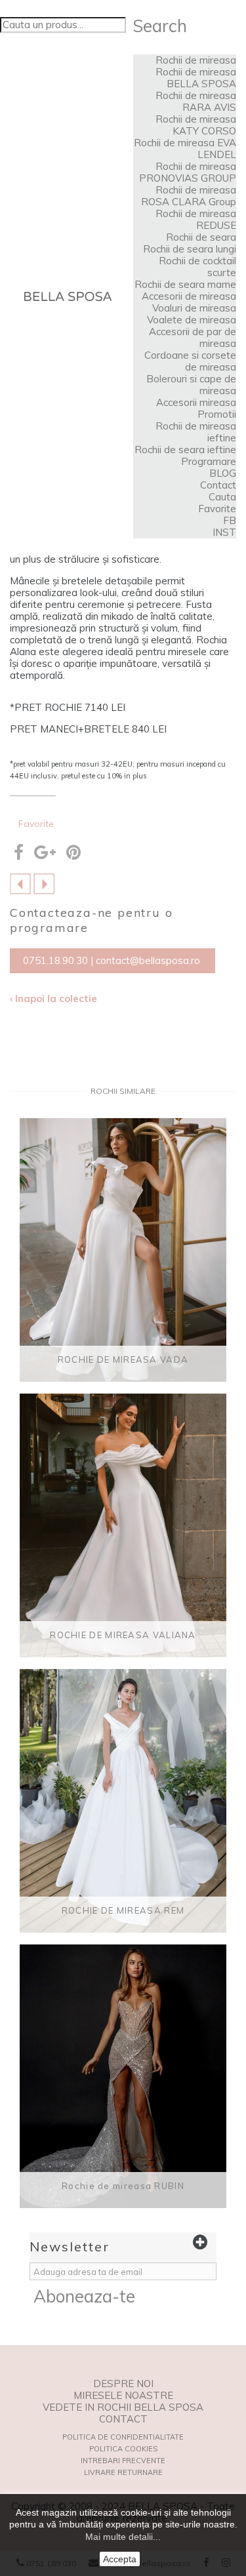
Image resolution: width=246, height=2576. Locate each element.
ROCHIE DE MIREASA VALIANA (123, 1635)
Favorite (217, 509)
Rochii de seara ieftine (185, 450)
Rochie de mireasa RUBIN (123, 2186)
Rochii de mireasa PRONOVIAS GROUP (188, 172)
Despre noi (123, 2384)
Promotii (217, 414)
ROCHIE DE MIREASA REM (123, 1910)
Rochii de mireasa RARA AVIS (196, 101)
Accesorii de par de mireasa (193, 337)
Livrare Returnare (123, 2472)
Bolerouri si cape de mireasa (191, 385)
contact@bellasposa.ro (148, 960)
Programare (209, 461)
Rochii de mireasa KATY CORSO (196, 125)
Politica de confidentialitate (123, 2437)
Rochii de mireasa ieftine (196, 432)
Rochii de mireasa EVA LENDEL (185, 149)
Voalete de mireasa (192, 320)
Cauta (222, 497)
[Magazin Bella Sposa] (68, 296)
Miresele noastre (123, 2396)
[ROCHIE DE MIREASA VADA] (123, 1250)
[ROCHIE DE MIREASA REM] (123, 1801)
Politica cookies (123, 2449)
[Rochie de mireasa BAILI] (20, 882)
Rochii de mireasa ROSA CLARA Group (189, 196)
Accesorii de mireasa (189, 296)
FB (230, 520)
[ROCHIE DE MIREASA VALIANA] (123, 1525)
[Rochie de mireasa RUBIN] (123, 2076)
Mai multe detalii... (123, 2537)
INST (224, 532)
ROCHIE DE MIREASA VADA (123, 1359)
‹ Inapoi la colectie (53, 999)
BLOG (223, 473)
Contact (218, 485)
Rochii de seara (201, 237)
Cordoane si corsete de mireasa (190, 361)
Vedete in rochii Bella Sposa (123, 2407)
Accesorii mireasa (196, 402)
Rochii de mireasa (196, 60)
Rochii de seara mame (185, 284)
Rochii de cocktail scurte (197, 267)
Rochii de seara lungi (190, 249)
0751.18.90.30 (55, 960)
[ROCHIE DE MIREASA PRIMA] (44, 882)
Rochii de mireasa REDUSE (196, 219)
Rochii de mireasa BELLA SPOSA (196, 78)
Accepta (120, 2559)
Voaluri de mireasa (194, 308)
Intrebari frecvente (123, 2461)
